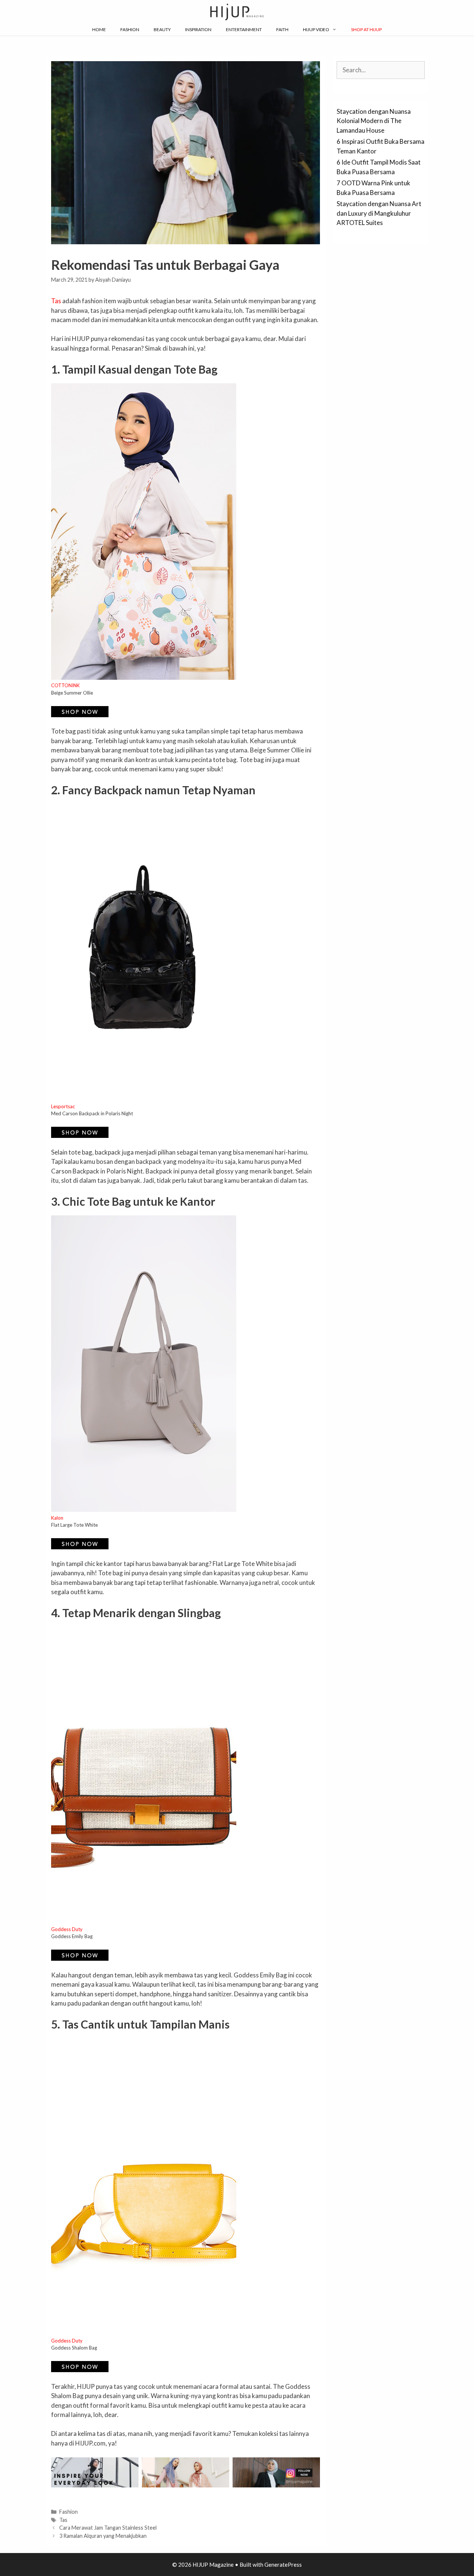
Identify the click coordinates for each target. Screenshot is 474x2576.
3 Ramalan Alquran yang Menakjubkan (103, 2536)
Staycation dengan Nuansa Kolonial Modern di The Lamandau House (374, 121)
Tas (56, 301)
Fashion (130, 29)
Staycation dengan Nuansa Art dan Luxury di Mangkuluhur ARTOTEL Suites (379, 213)
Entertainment (244, 29)
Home (99, 29)
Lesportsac (63, 1106)
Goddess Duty (67, 1929)
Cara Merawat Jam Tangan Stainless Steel (108, 2528)
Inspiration (198, 29)
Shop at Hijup (366, 29)
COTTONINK (65, 685)
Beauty (162, 29)
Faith (282, 29)
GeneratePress (283, 2565)
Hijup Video (316, 29)
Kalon (57, 1518)
